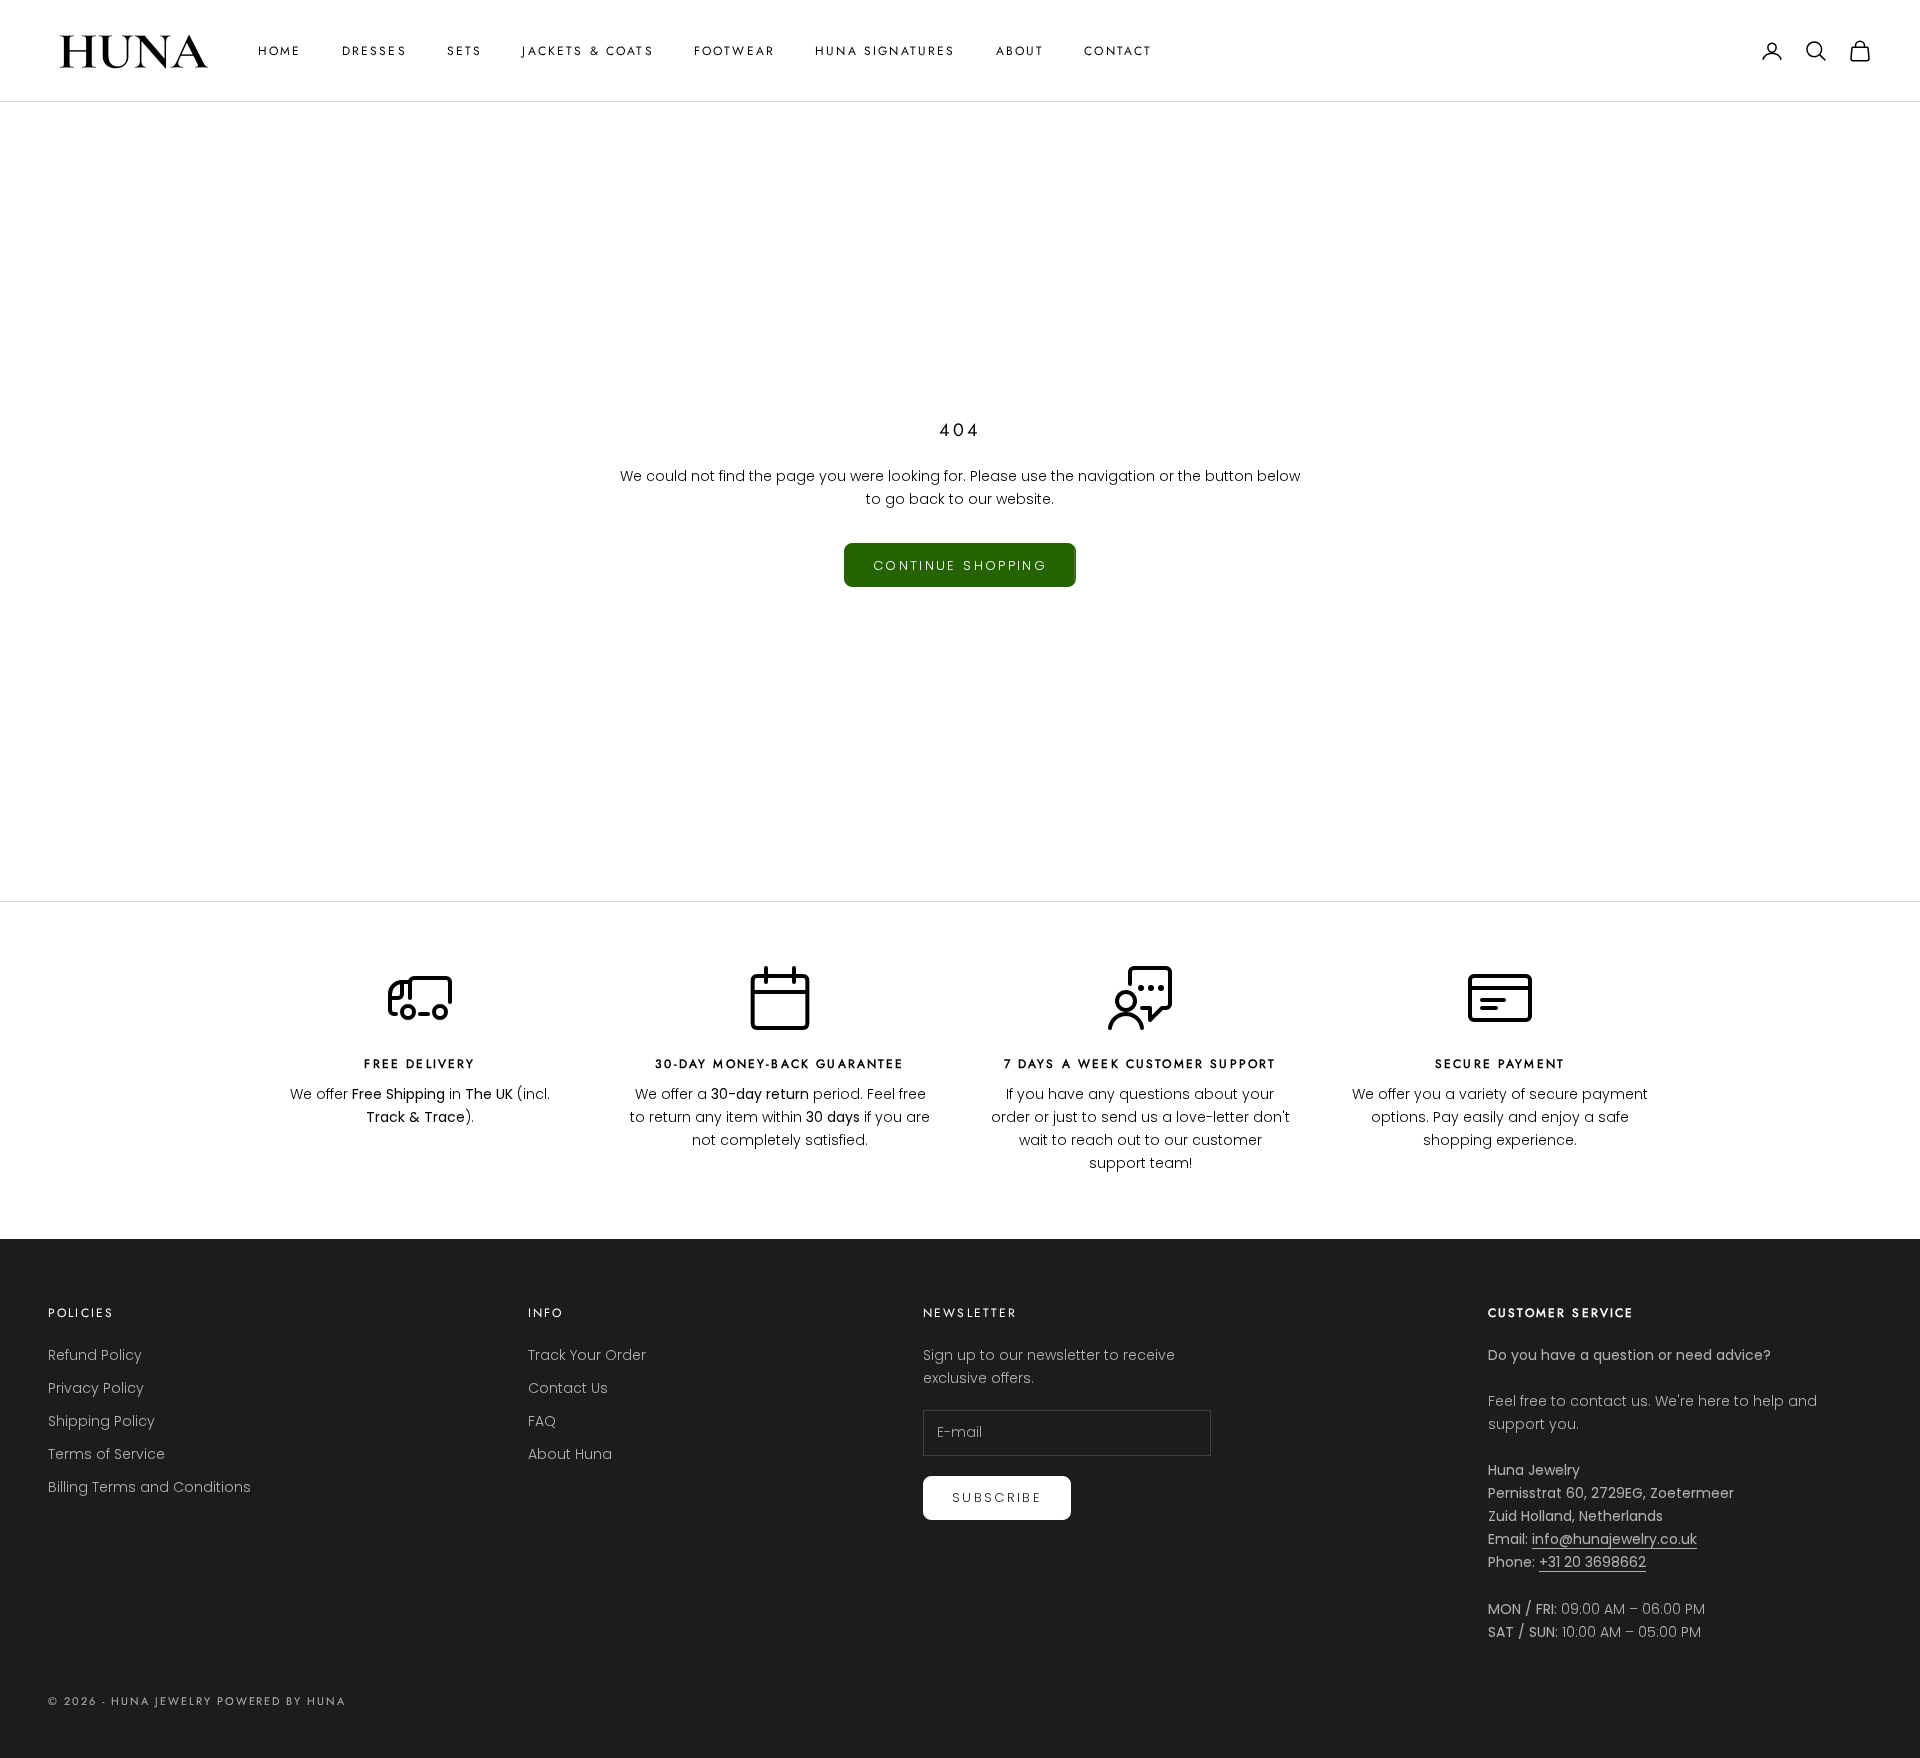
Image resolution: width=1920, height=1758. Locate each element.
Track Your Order (587, 1355)
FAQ (542, 1421)
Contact (1118, 51)
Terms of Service (106, 1454)
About (1020, 51)
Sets (465, 51)
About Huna (570, 1454)
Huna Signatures (885, 51)
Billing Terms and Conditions (149, 1487)
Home (280, 51)
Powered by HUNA (282, 1701)
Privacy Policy (96, 1388)
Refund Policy (95, 1355)
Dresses (374, 51)
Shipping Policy (101, 1421)
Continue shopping (960, 565)
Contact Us (568, 1388)
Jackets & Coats (587, 51)
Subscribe (997, 1497)
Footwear (734, 51)
